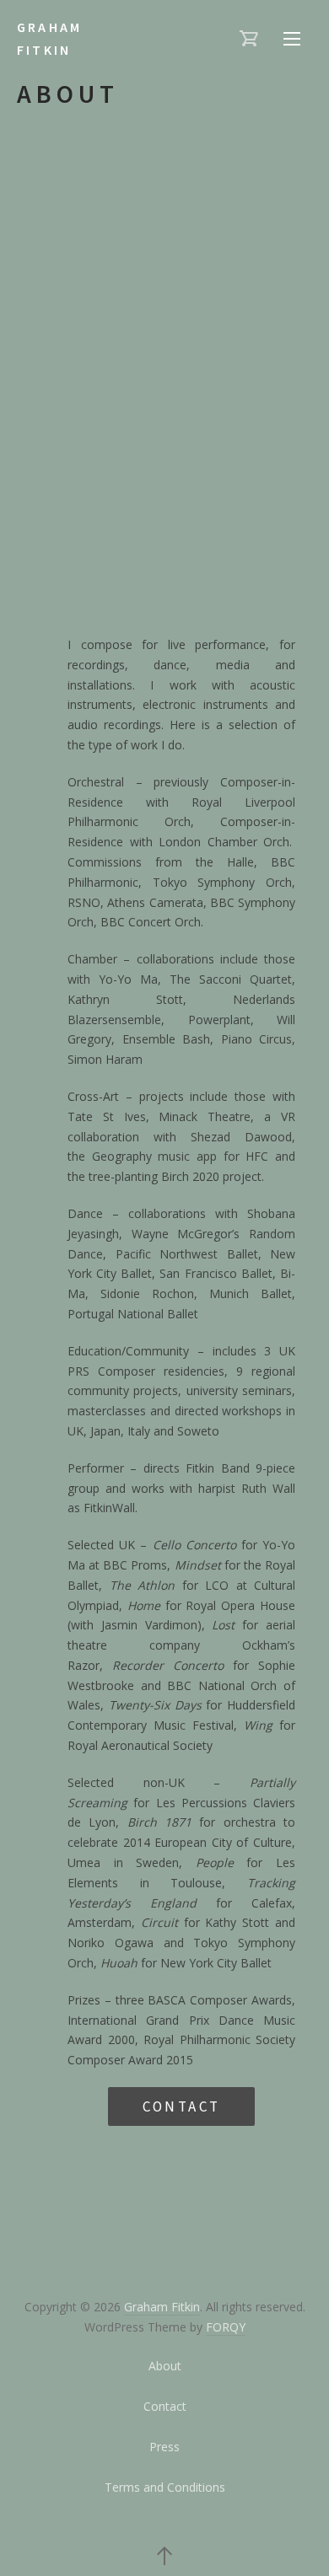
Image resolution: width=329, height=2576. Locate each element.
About (165, 2366)
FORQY (226, 2327)
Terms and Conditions (165, 2487)
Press (164, 2447)
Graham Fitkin (49, 38)
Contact (182, 2106)
